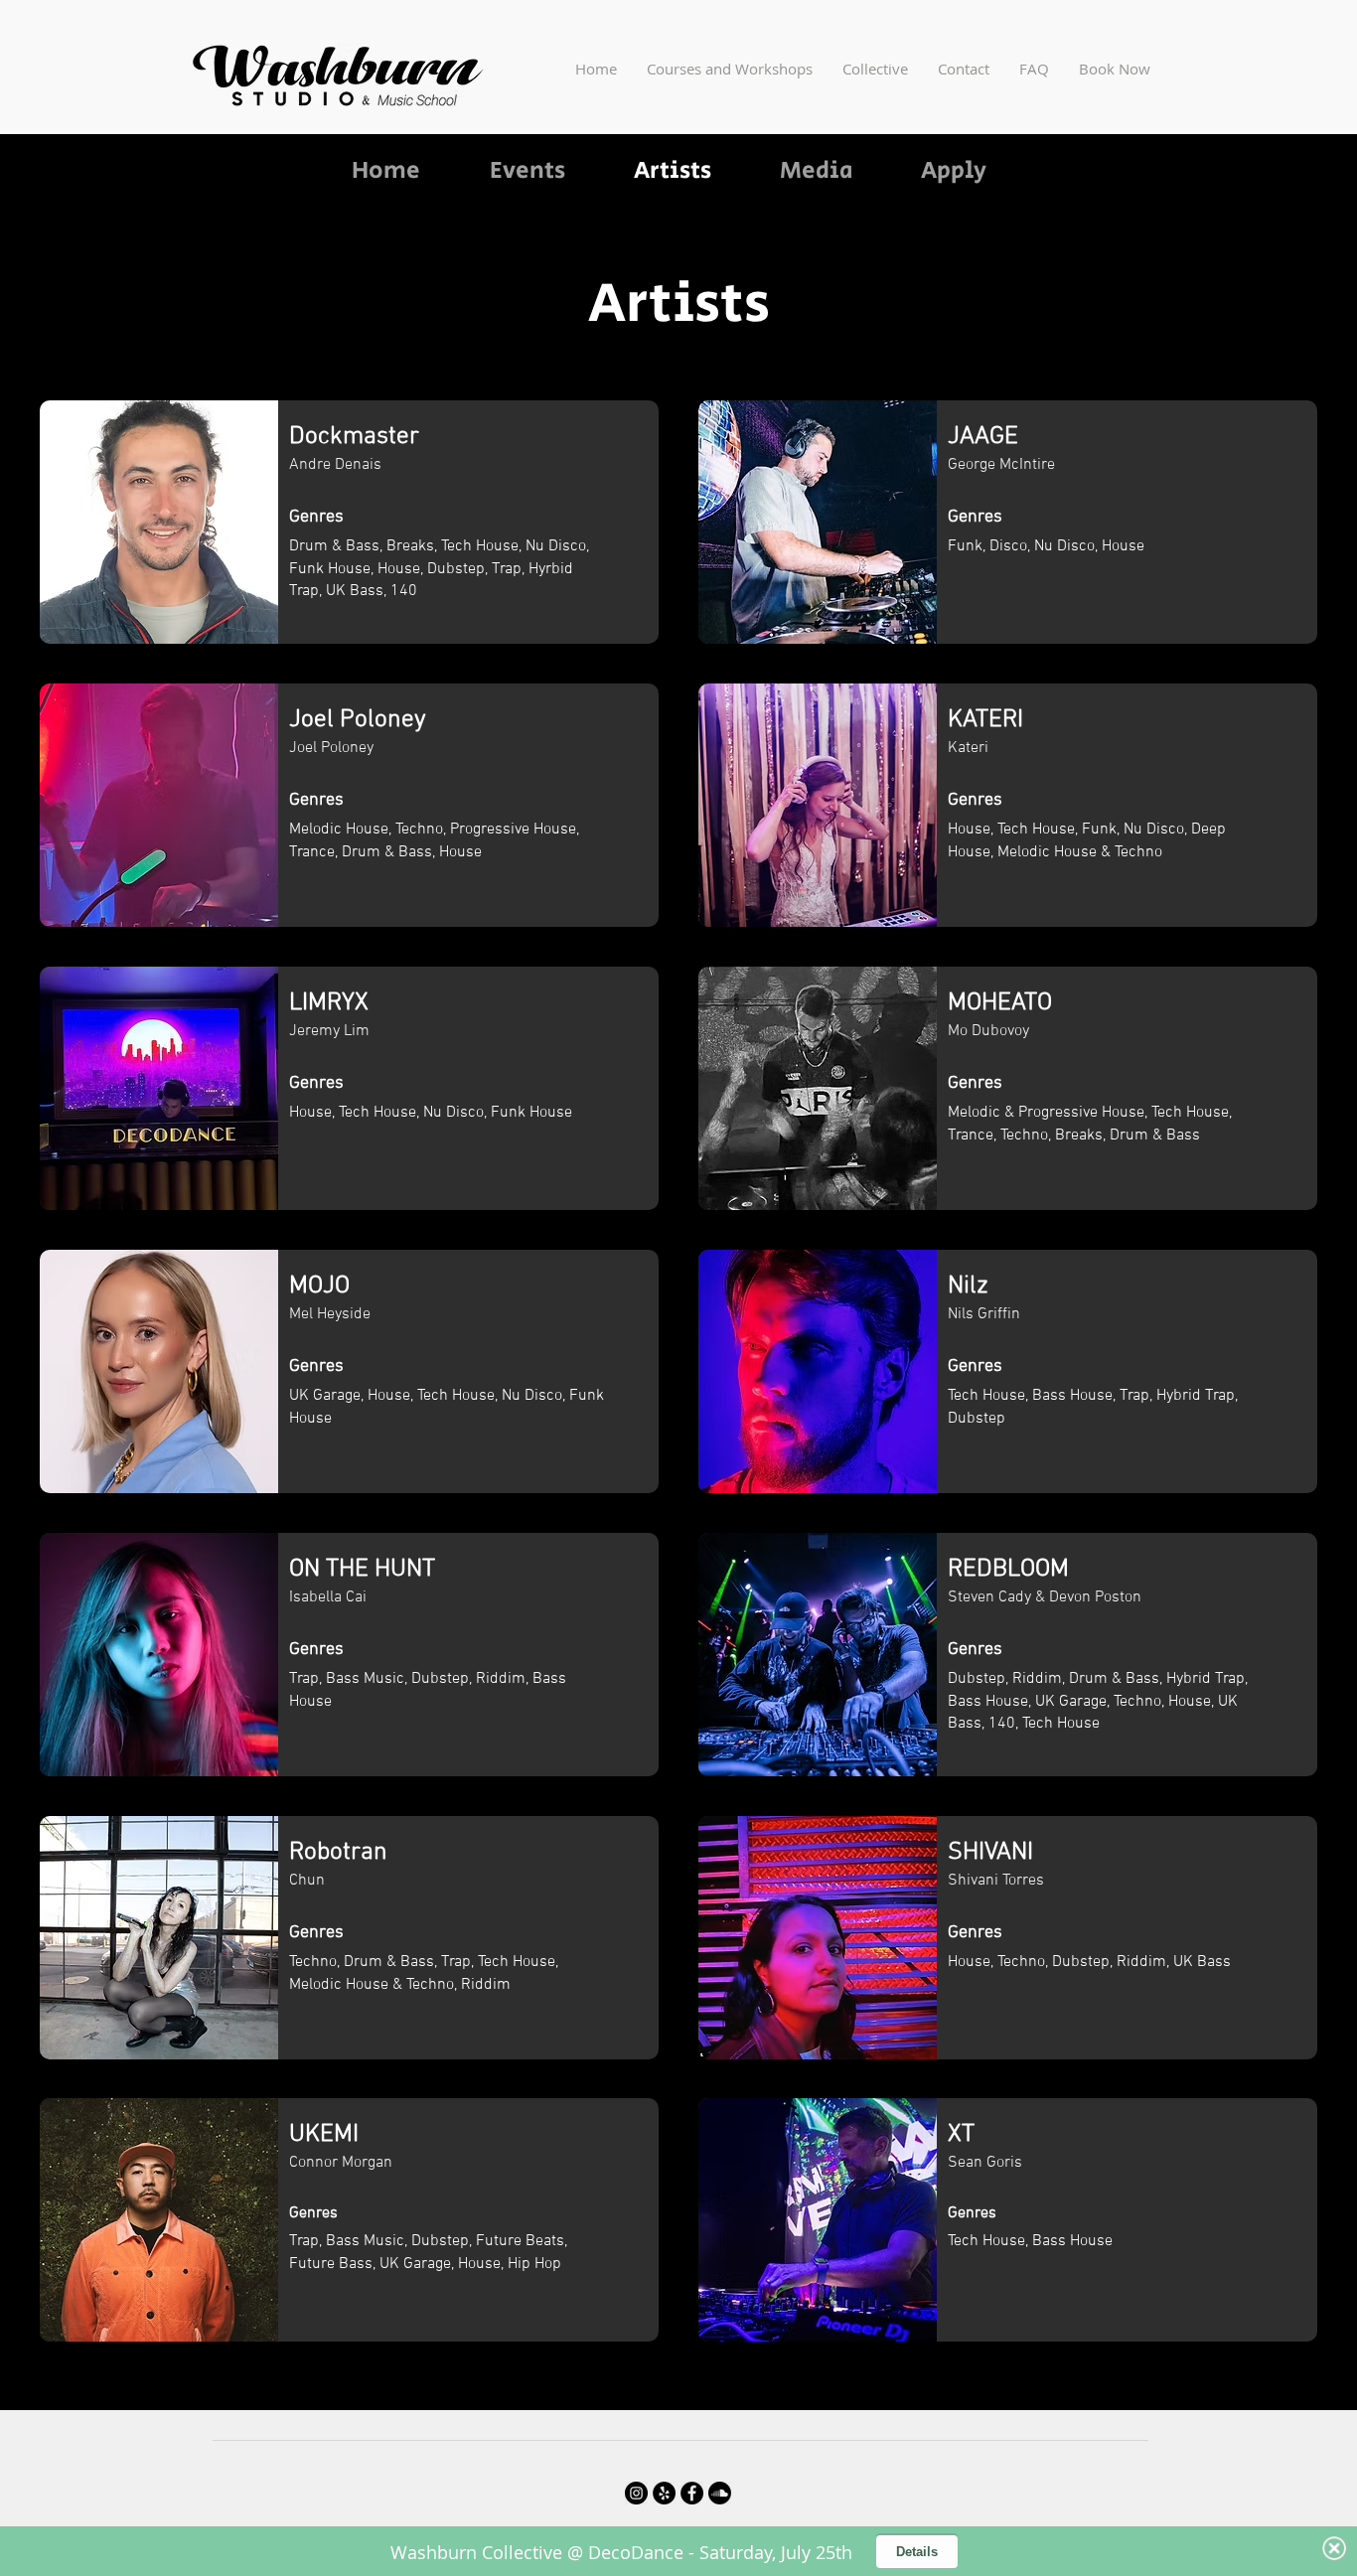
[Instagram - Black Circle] (636, 2493)
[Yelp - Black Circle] (664, 2493)
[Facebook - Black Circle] (692, 2493)
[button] (730, 69)
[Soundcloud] (720, 2493)
